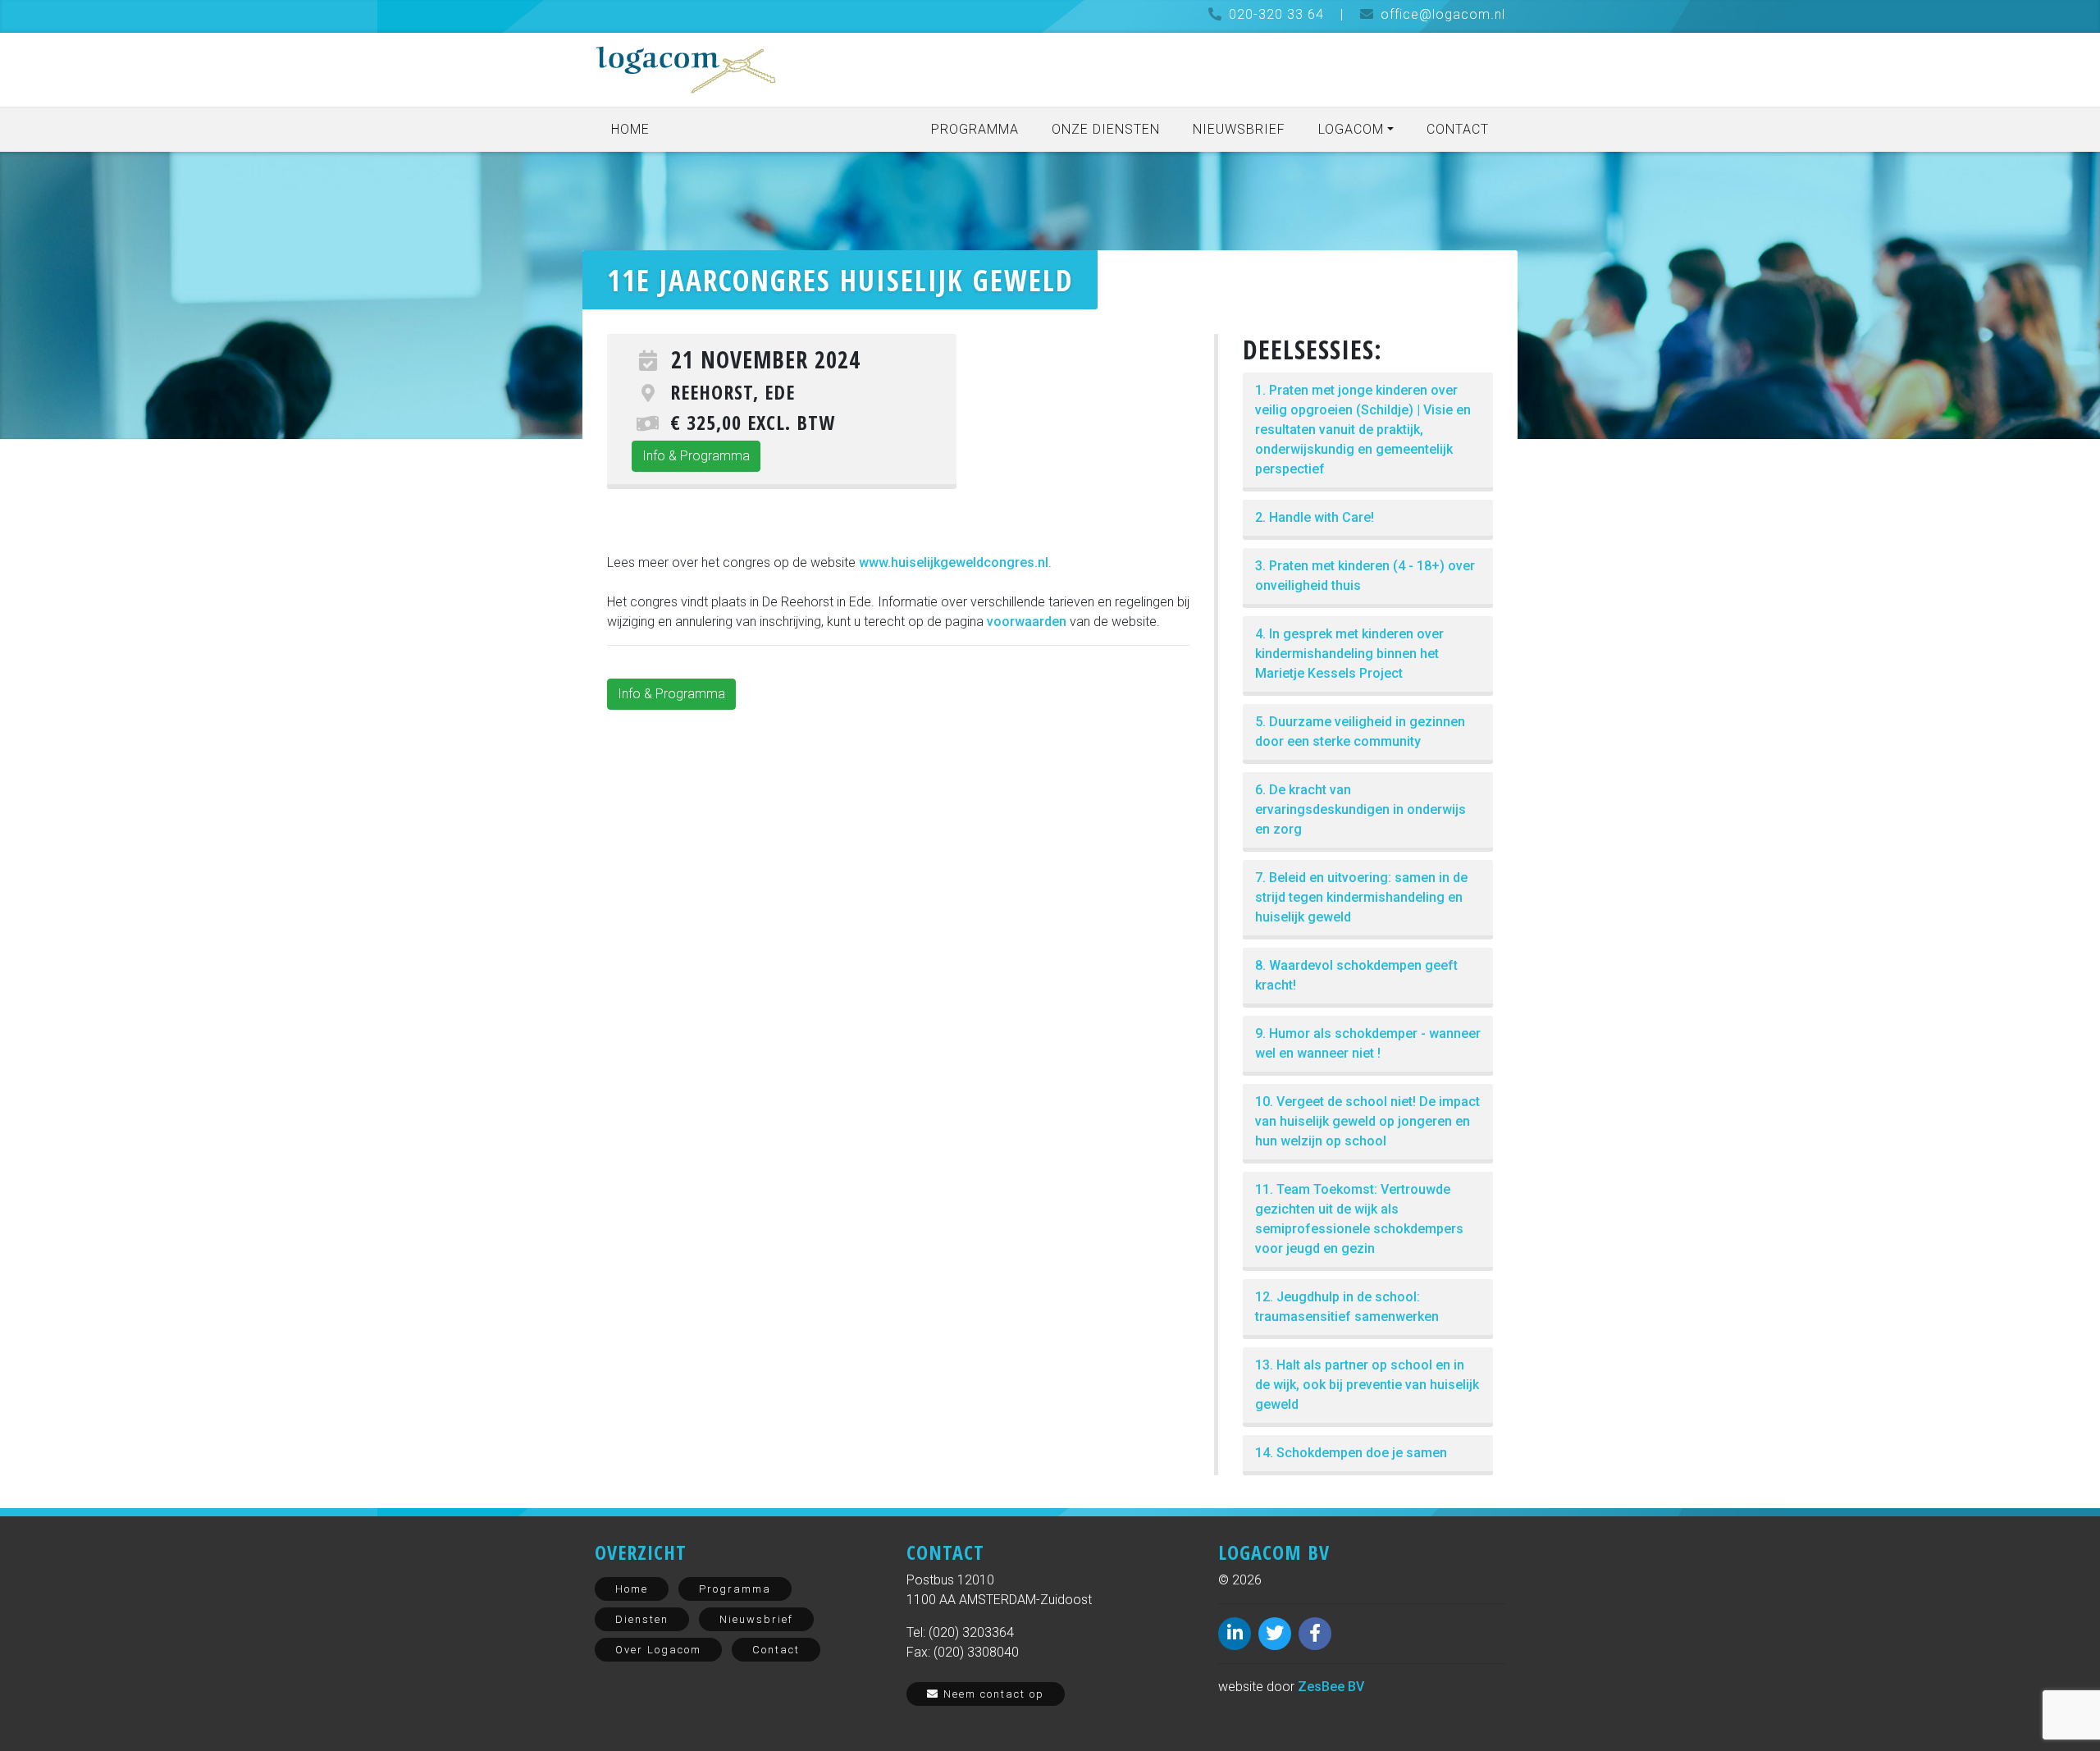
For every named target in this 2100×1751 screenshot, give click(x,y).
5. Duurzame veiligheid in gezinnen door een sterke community (1360, 731)
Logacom (1351, 129)
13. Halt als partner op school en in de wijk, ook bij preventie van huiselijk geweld (1367, 1385)
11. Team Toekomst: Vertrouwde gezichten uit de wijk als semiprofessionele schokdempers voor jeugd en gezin (1359, 1219)
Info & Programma (696, 456)
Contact (1458, 129)
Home (630, 129)
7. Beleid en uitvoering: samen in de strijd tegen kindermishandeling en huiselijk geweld (1361, 897)
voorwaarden (1028, 622)
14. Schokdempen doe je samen (1351, 1453)
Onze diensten (1106, 129)
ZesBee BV (1331, 1687)
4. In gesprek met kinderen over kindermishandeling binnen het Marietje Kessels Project (1349, 654)
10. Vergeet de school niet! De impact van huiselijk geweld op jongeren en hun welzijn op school (1367, 1121)
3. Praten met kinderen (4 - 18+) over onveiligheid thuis (1365, 576)
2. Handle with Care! (1315, 517)
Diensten (642, 1619)
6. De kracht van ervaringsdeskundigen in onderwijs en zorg (1360, 809)
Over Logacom (658, 1650)
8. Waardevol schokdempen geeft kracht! (1356, 975)
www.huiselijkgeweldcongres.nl (954, 562)
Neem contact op (992, 1694)
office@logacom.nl (1443, 14)
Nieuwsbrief (1239, 129)
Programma (975, 129)
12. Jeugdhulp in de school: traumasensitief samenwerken (1347, 1307)
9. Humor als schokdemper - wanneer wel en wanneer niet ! (1368, 1043)
